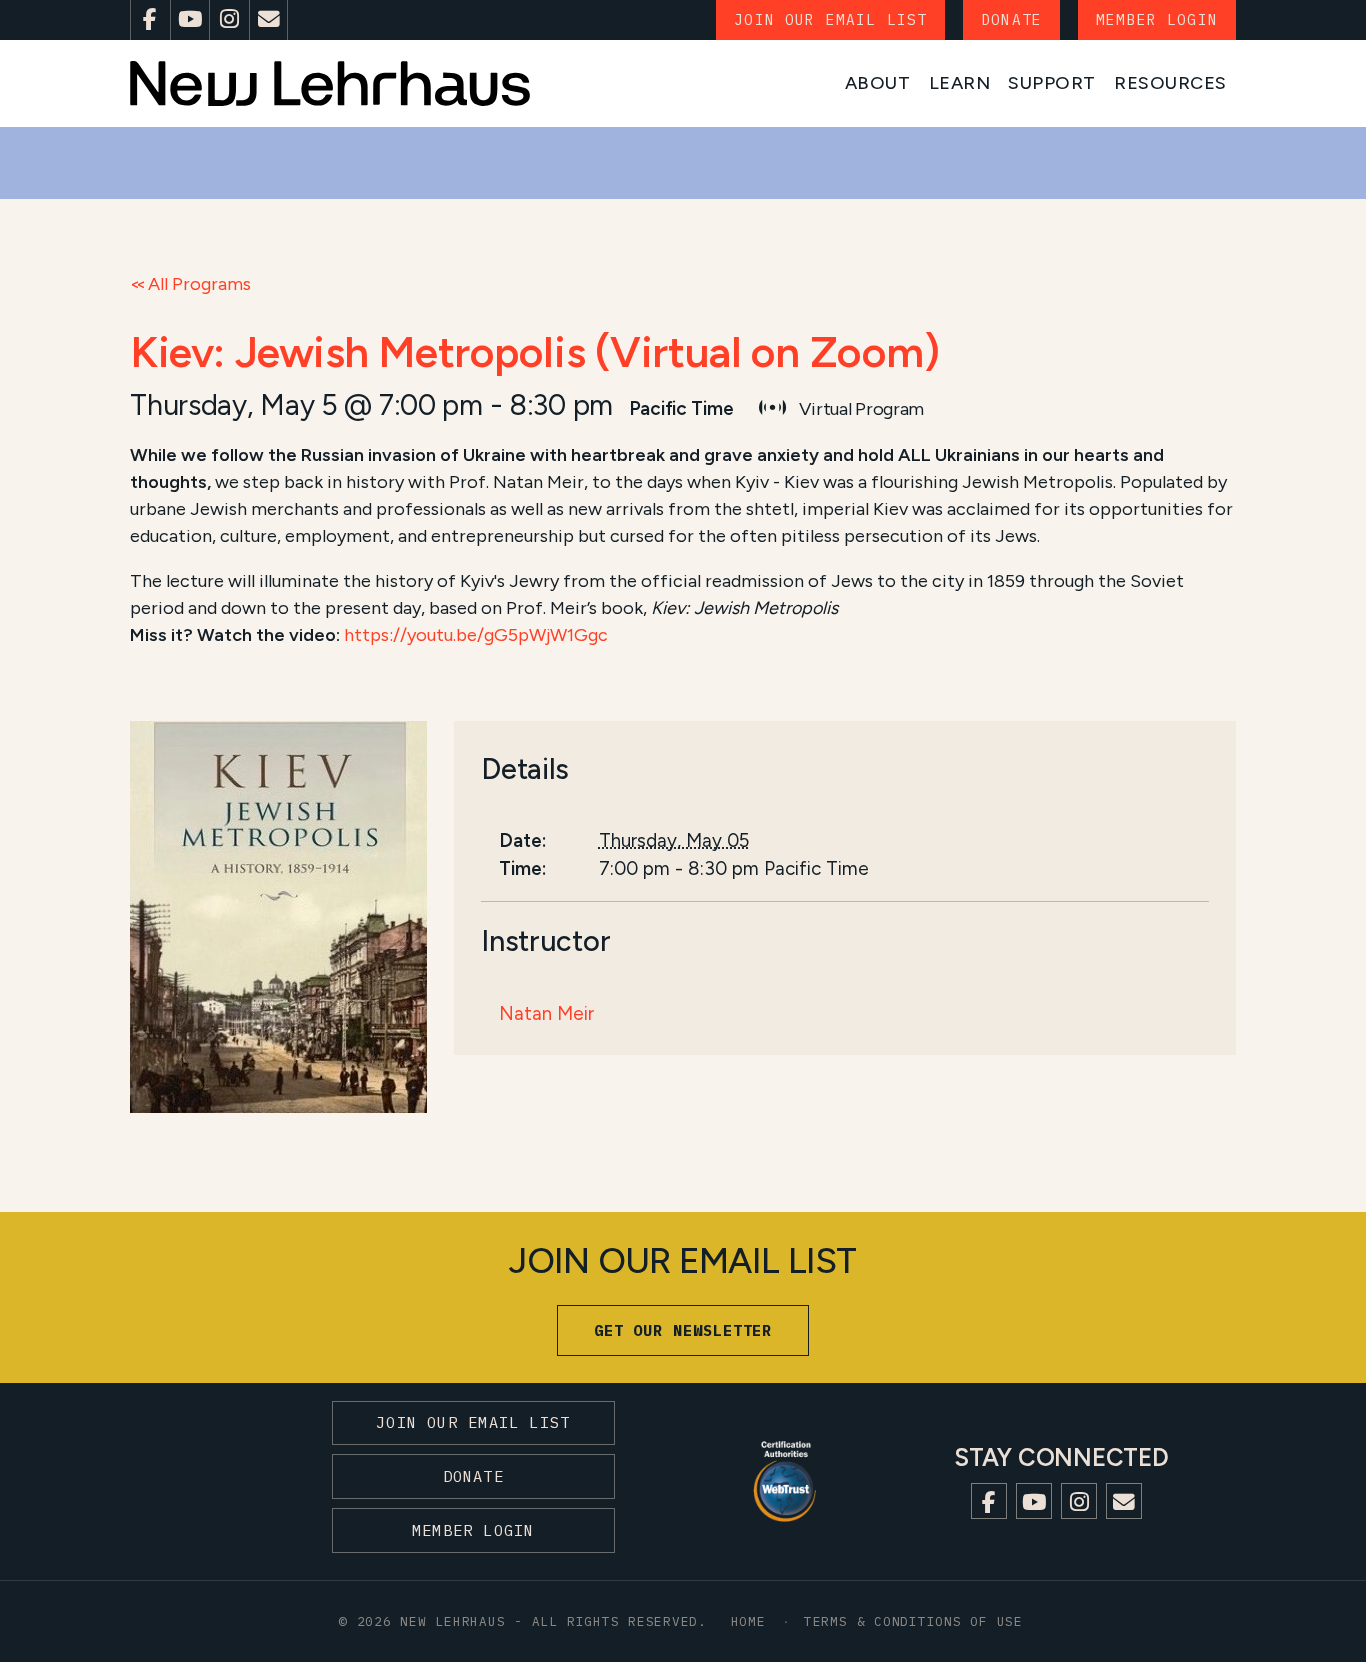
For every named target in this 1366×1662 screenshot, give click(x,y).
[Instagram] (229, 20)
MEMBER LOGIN (1157, 19)
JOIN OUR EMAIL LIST (830, 19)
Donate (1011, 19)
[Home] (330, 83)
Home (748, 1621)
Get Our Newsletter (683, 1330)
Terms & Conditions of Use (913, 1621)
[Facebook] (150, 20)
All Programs (199, 284)
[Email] (269, 20)
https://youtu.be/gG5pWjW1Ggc (476, 635)
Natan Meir (546, 1013)
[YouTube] (190, 20)
